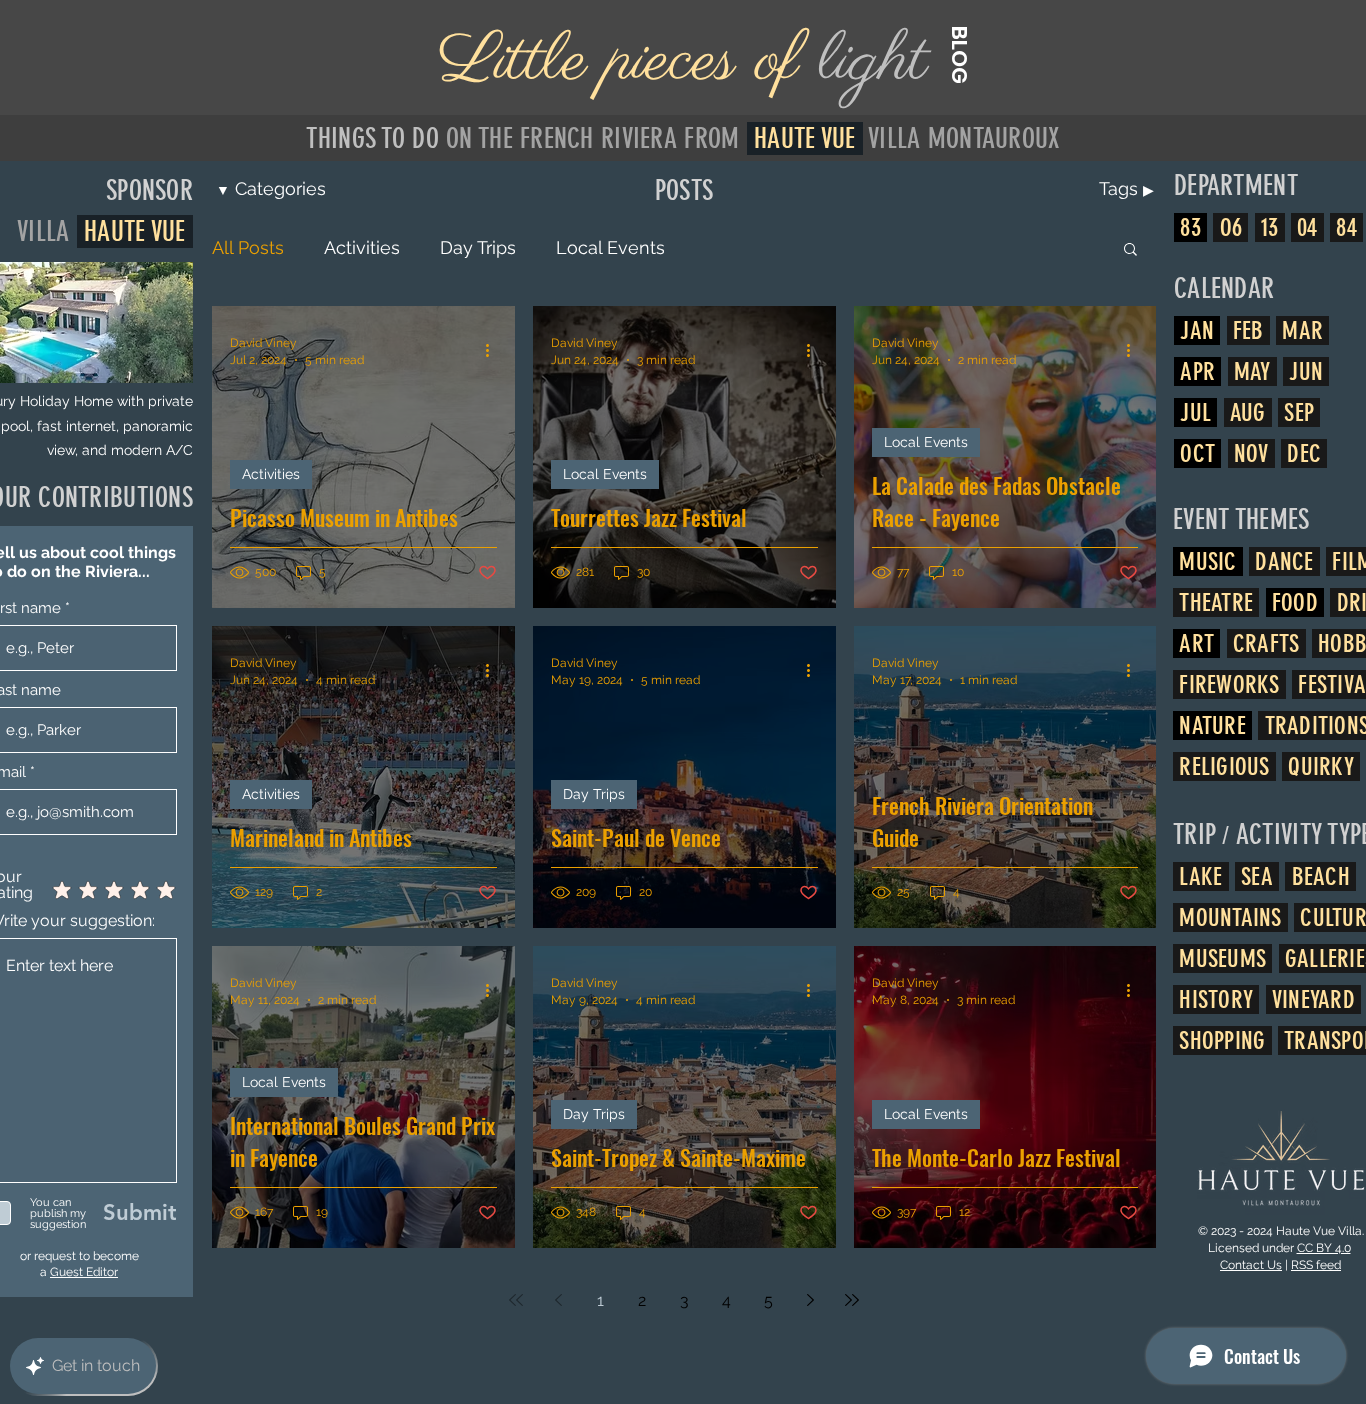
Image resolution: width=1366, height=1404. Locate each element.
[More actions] (494, 350)
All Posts (248, 247)
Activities (362, 247)
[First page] (516, 1300)
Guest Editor (84, 1272)
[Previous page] (558, 1300)
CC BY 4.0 (1324, 1248)
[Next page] (810, 1300)
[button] (1130, 250)
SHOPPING (1222, 1040)
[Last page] (852, 1300)
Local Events (610, 247)
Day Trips (478, 247)
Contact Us (1251, 1265)
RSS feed (1316, 1265)
